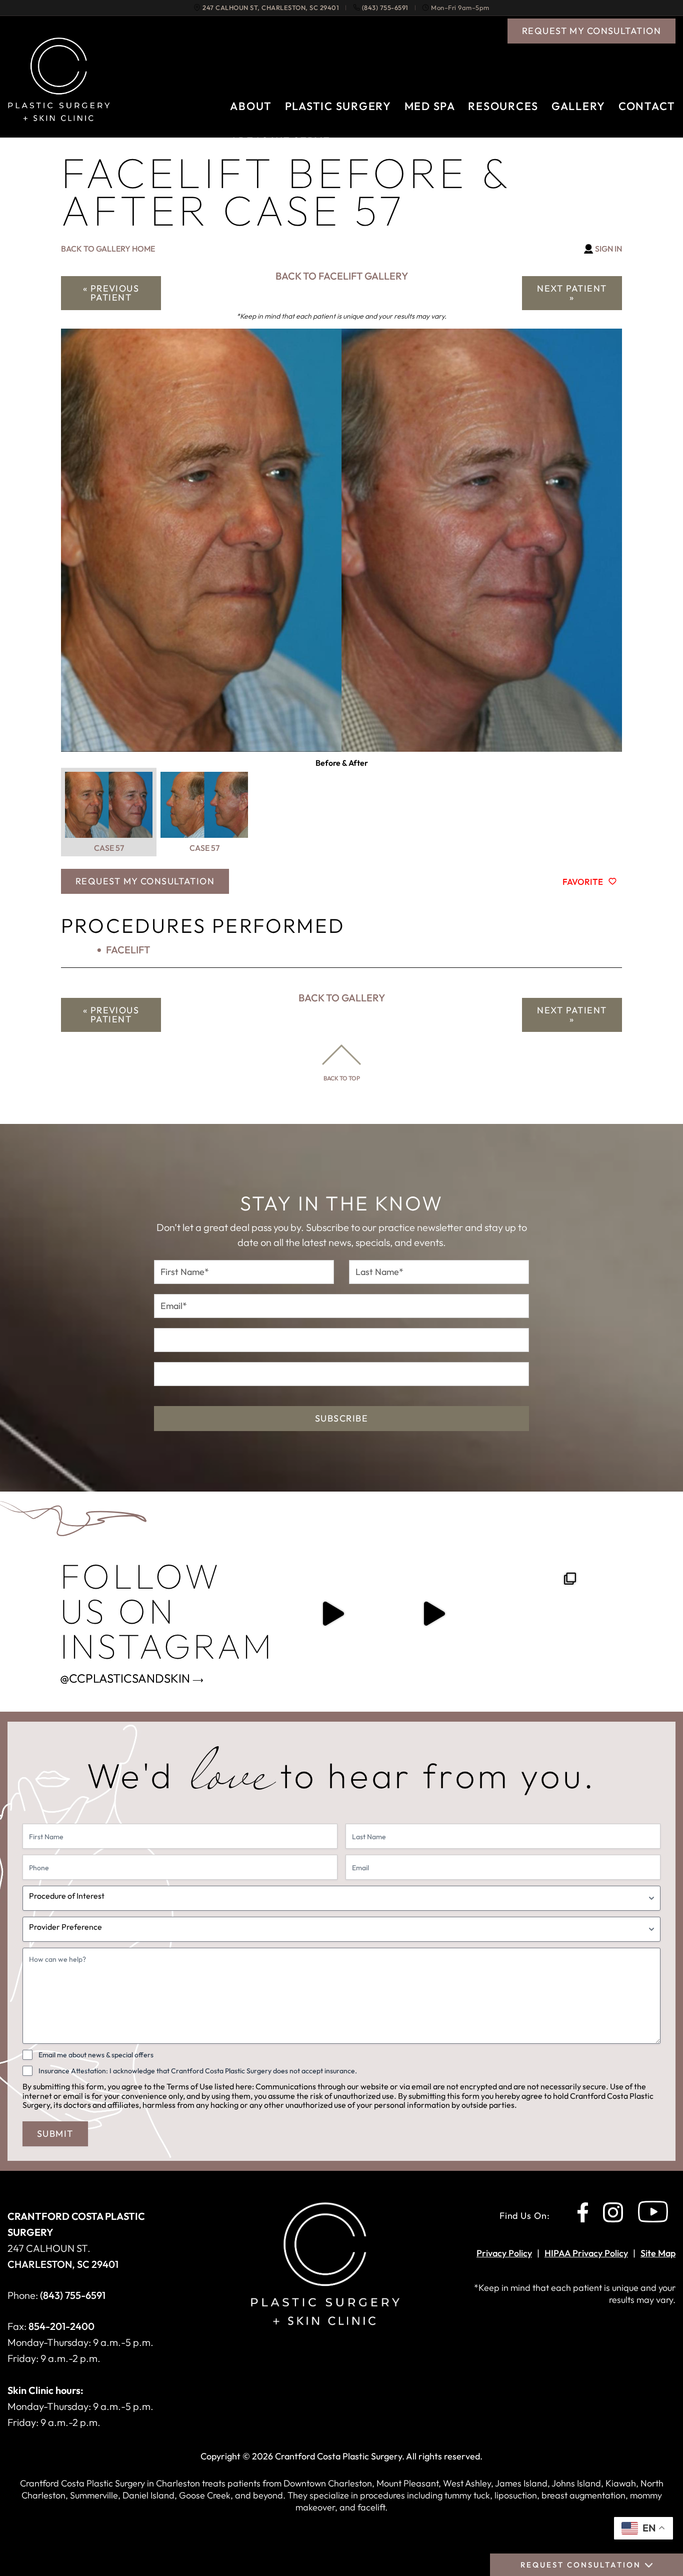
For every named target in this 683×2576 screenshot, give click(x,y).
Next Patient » (572, 293)
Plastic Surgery (338, 106)
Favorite (583, 881)
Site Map (658, 2253)
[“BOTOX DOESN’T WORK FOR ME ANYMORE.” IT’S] (433, 1614)
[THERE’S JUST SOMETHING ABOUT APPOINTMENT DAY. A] (332, 1614)
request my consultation (591, 31)
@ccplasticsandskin (125, 1678)
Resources (503, 106)
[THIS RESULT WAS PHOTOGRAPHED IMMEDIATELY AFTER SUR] (534, 1614)
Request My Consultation (145, 881)
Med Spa (430, 106)
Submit (55, 2134)
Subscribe (341, 1418)
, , (271, 8)
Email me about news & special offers (96, 2055)
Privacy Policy (504, 2253)
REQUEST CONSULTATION (581, 2565)
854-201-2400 (61, 2326)
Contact (647, 106)
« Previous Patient (111, 293)
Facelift (128, 950)
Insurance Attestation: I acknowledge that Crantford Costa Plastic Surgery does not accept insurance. (198, 2071)
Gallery (578, 106)
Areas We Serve (280, 141)
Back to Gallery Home (108, 249)
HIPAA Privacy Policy (586, 2253)
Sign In (608, 249)
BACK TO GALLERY (342, 998)
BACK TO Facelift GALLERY (342, 276)
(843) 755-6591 (385, 8)
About (251, 106)
